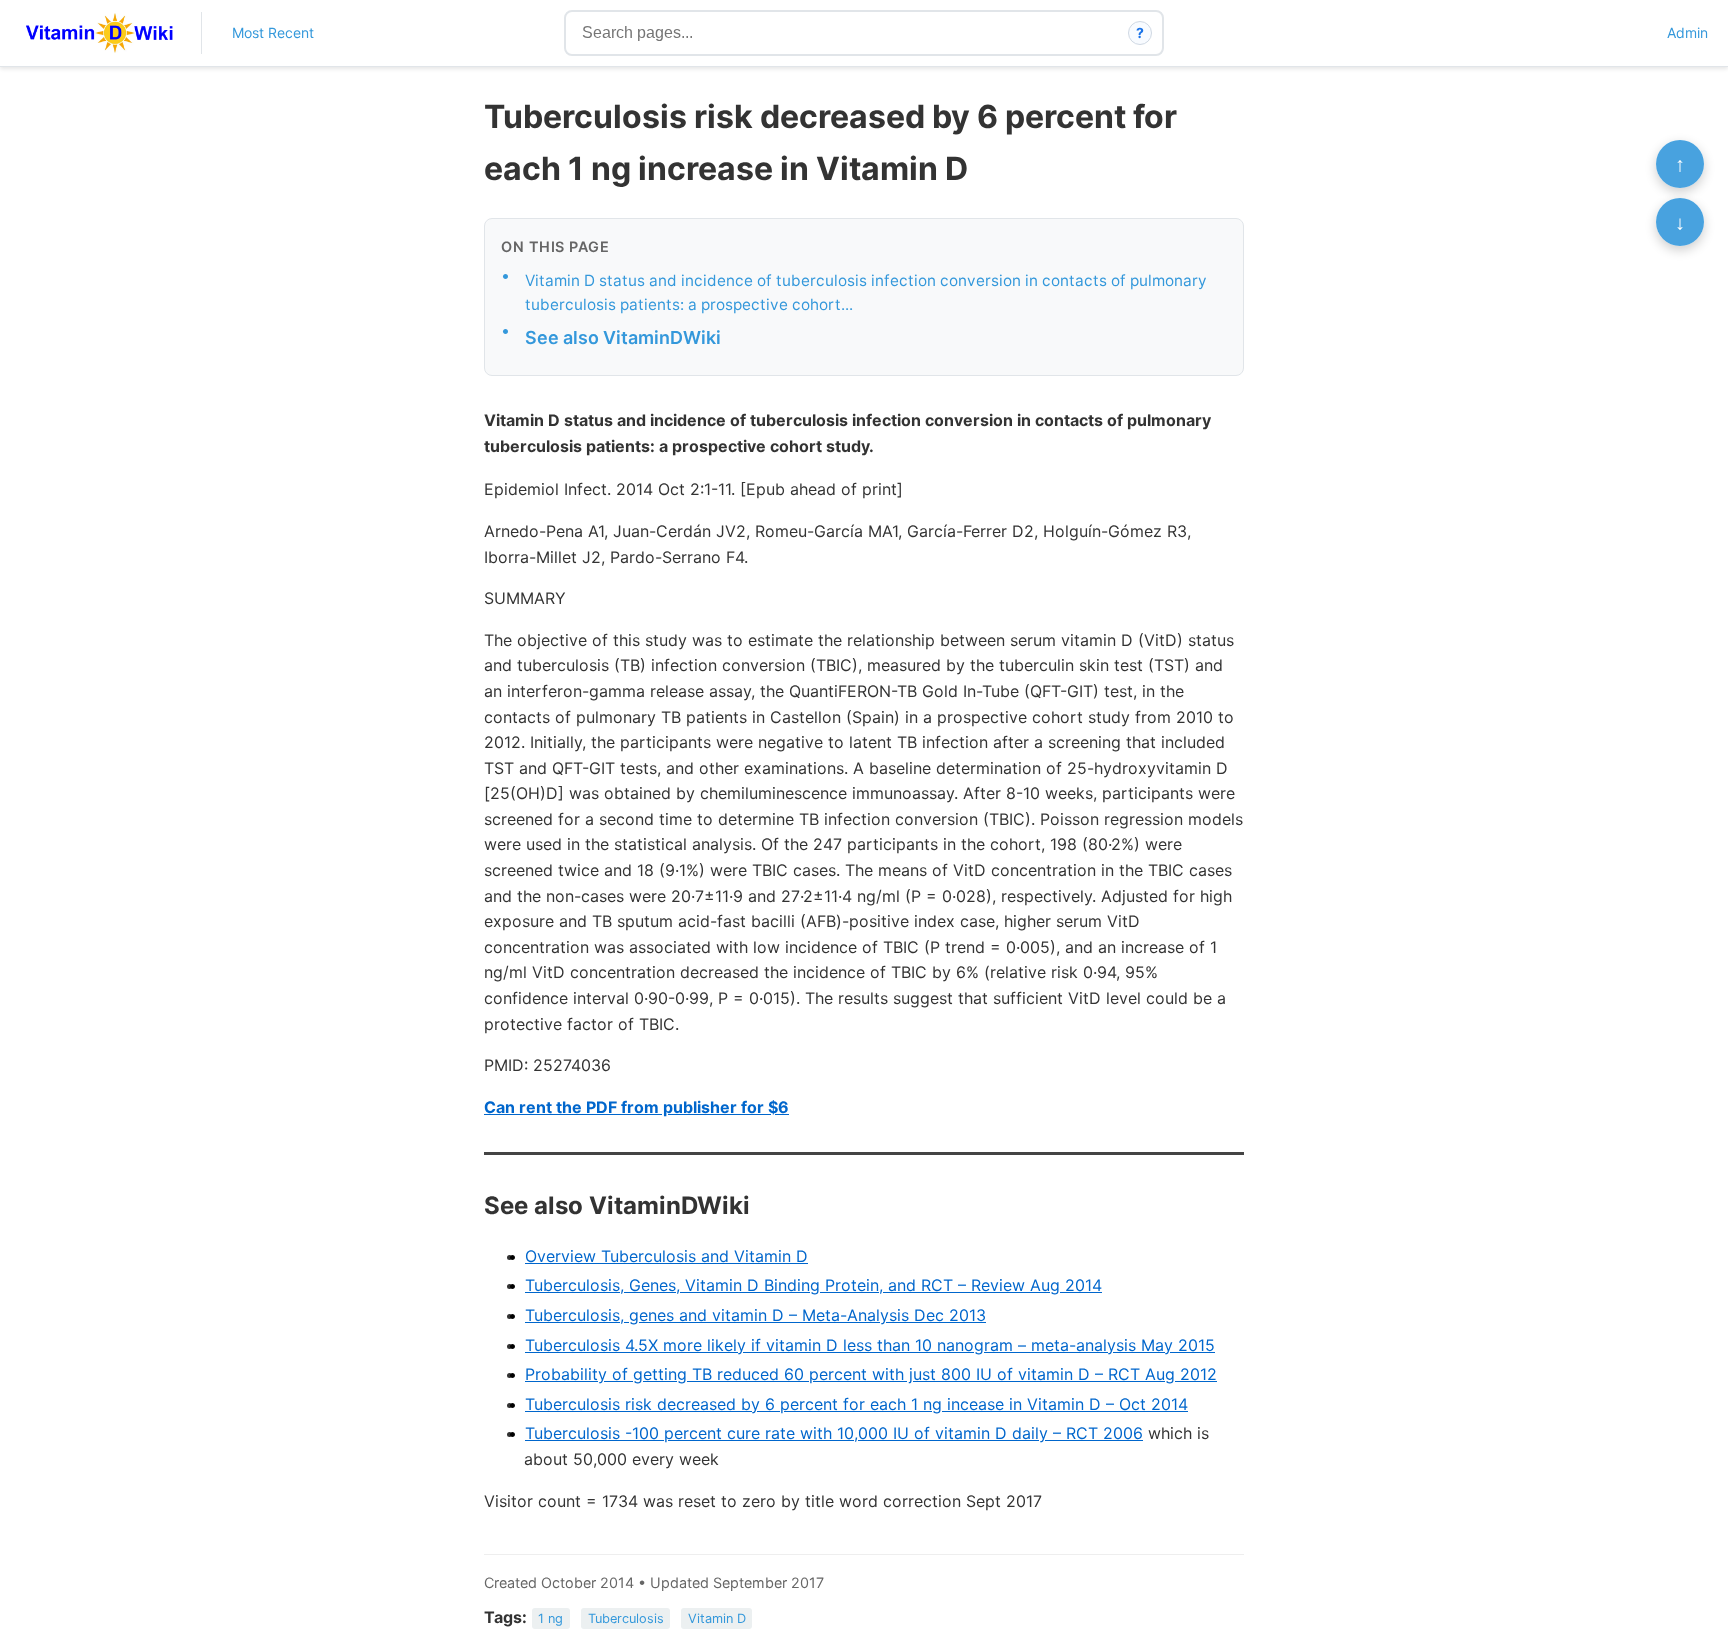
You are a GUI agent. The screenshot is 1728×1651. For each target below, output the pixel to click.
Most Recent (273, 32)
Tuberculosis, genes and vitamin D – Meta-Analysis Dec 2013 (755, 1315)
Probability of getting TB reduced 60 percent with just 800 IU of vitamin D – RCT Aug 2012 (871, 1374)
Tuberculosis (626, 1618)
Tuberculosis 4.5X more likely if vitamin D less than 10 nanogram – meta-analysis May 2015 (870, 1345)
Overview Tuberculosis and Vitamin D (666, 1256)
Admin (1687, 32)
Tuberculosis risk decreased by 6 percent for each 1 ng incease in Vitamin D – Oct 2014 (856, 1404)
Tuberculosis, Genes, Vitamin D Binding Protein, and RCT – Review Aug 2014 (813, 1285)
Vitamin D (717, 1618)
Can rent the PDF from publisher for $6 (636, 1107)
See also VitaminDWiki (623, 337)
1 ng (550, 1618)
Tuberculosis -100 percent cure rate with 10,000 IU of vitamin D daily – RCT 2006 (834, 1433)
